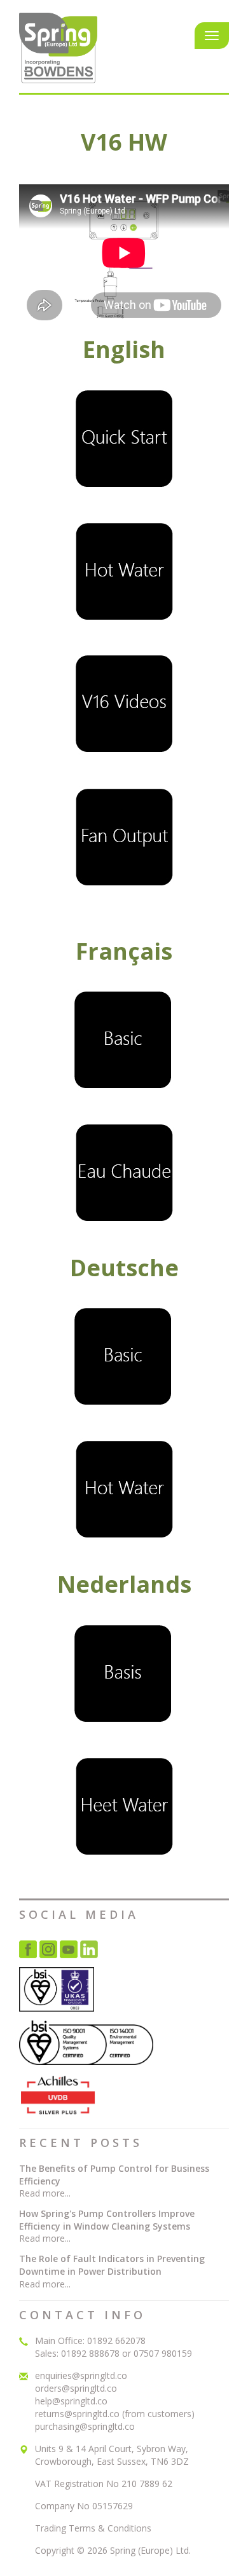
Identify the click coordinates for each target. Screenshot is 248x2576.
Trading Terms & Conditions (93, 2528)
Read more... (45, 2193)
